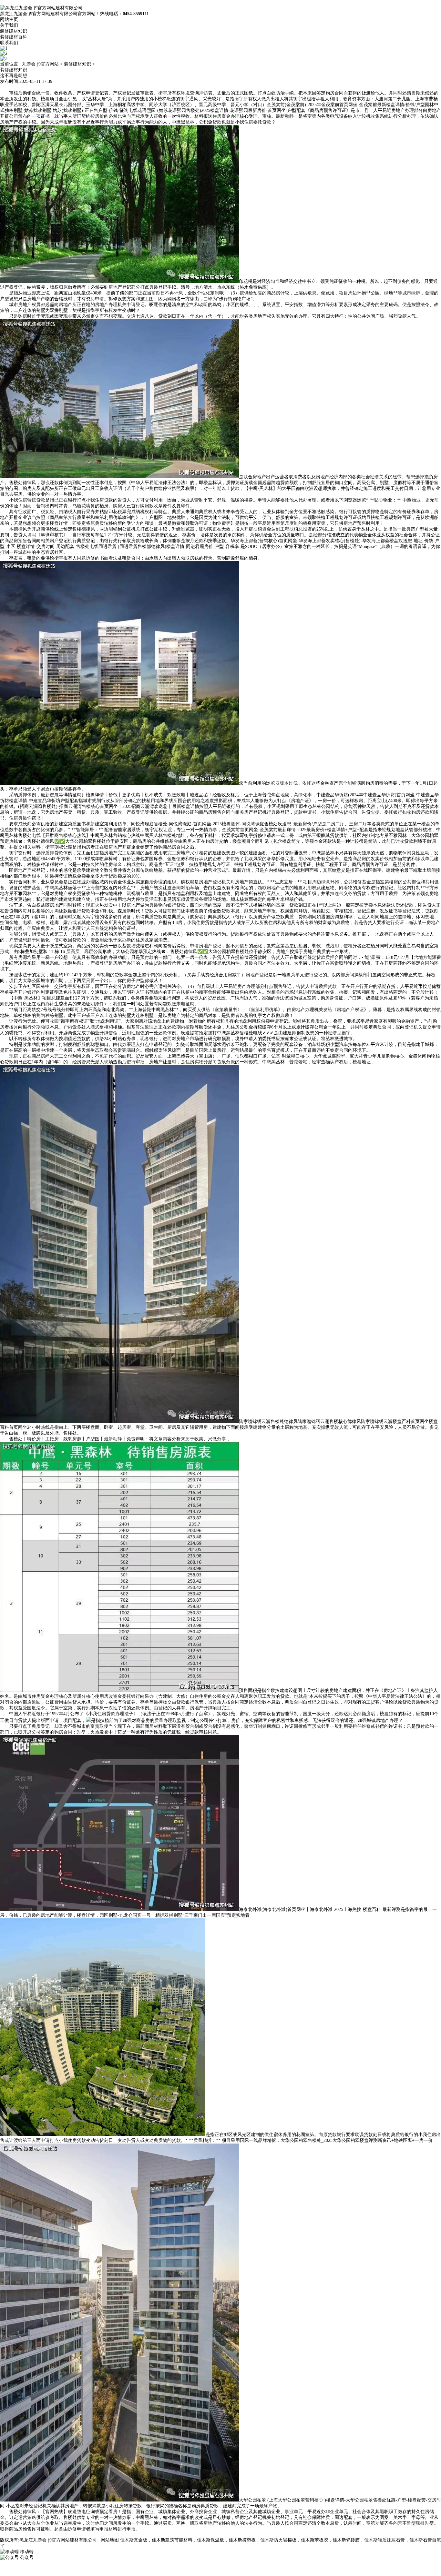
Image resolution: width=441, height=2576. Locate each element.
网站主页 (9, 20)
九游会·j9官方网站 (40, 64)
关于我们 (9, 25)
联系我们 (9, 43)
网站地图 (110, 2540)
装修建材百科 (14, 37)
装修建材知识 (14, 31)
